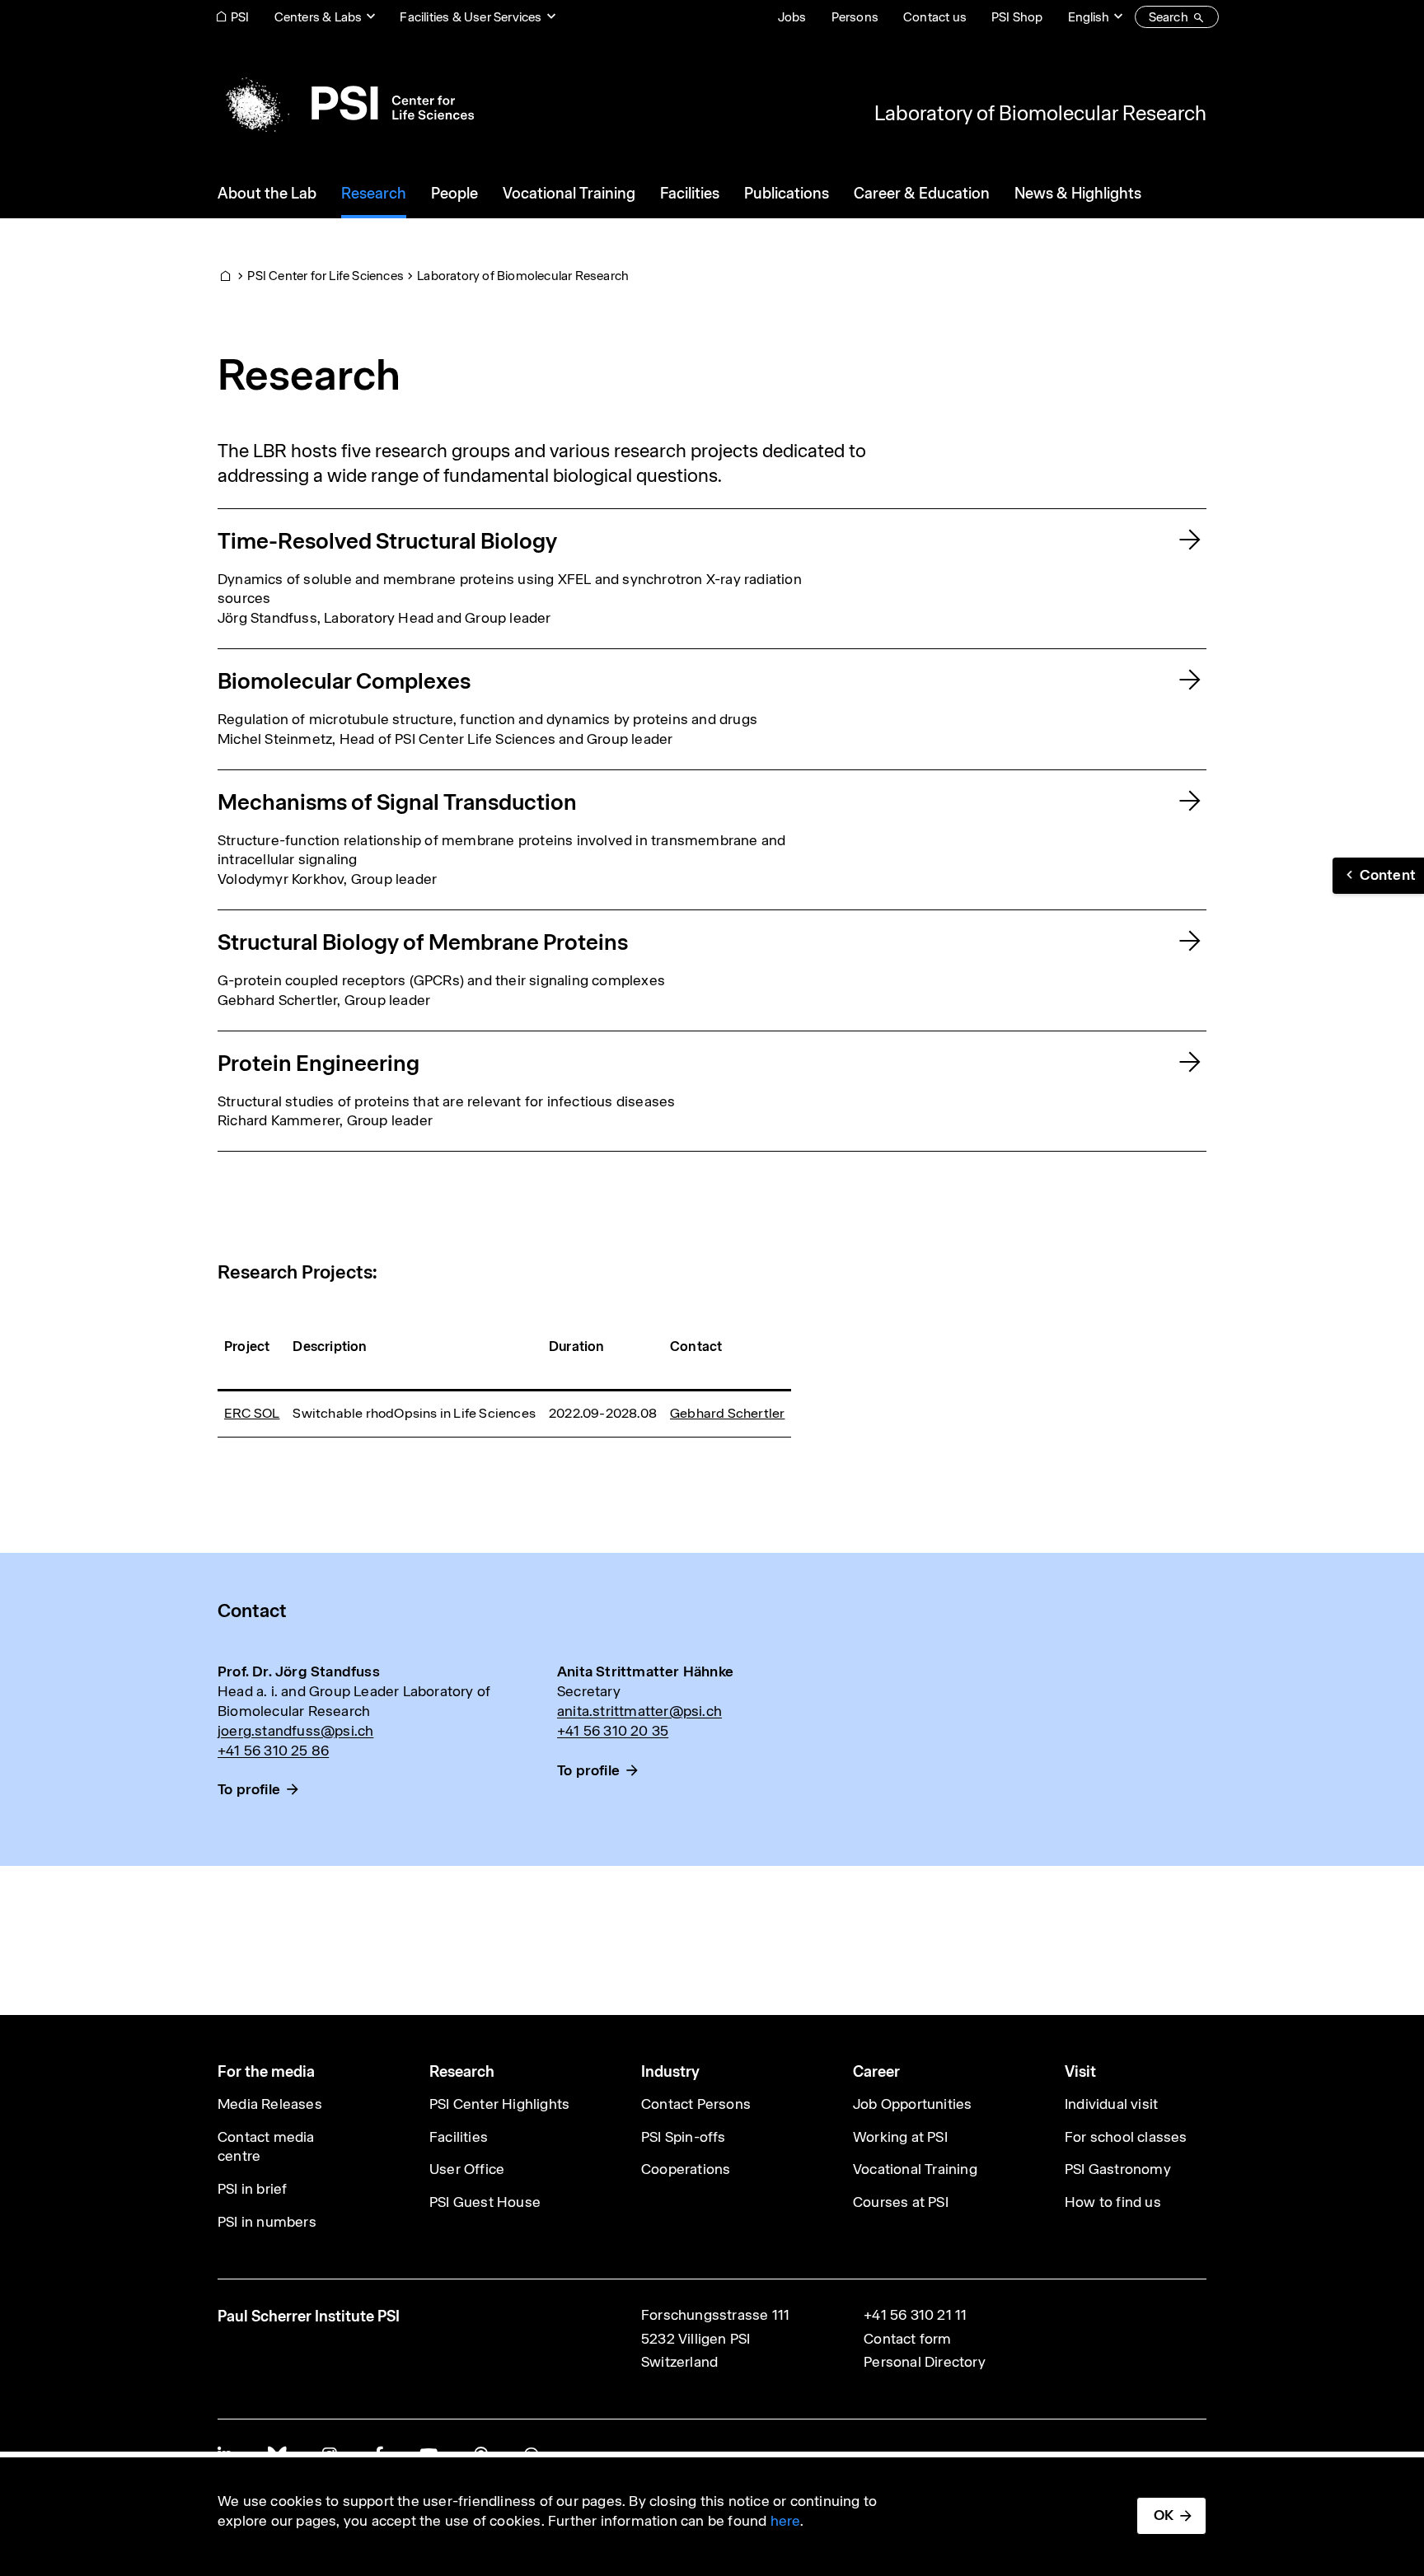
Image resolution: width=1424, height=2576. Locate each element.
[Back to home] (346, 103)
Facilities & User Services (471, 17)
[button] (1378, 876)
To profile (249, 1789)
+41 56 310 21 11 (915, 2315)
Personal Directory (925, 2362)
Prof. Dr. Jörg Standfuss (299, 1671)
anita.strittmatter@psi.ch (639, 1711)
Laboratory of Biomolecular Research (1040, 113)
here (786, 2521)
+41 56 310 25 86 (273, 1751)
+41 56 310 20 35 (613, 1731)
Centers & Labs (319, 17)
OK (1164, 2515)
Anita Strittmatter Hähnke (645, 1671)
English (1089, 17)
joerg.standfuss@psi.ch (295, 1731)
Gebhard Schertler (727, 1413)
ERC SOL (252, 1413)
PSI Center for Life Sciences (326, 276)
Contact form (907, 2339)
